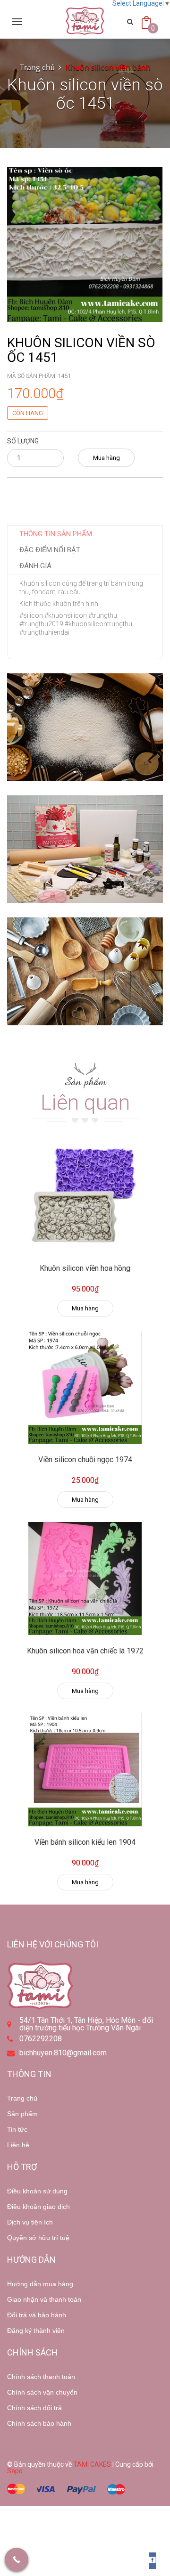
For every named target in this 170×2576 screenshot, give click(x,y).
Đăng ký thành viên (36, 2331)
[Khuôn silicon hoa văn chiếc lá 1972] (85, 1578)
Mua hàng (106, 458)
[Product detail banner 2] (85, 849)
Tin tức (17, 2129)
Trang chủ (22, 2098)
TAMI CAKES (92, 2464)
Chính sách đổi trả (34, 2408)
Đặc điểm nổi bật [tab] (50, 550)
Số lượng (23, 441)
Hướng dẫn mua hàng (40, 2284)
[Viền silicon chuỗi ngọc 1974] (85, 1387)
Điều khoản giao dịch (38, 2207)
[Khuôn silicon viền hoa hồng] (85, 1196)
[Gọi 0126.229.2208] (17, 2560)
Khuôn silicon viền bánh (108, 67)
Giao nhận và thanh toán (44, 2299)
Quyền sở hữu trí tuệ (38, 2238)
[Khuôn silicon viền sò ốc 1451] (85, 244)
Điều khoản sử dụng (37, 2191)
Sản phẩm (22, 2114)
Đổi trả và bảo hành (37, 2315)
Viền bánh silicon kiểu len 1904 (85, 1842)
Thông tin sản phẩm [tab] (56, 534)
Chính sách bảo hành (39, 2423)
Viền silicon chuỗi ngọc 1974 (85, 1460)
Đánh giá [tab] (35, 566)
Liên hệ (18, 2145)
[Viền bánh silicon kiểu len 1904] (85, 1770)
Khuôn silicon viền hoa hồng (85, 1268)
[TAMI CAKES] (85, 21)
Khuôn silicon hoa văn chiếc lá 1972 (85, 1651)
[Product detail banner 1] (85, 727)
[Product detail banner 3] (85, 971)
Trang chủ (37, 67)
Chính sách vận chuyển (42, 2392)
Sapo (15, 2471)
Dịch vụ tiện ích (30, 2222)
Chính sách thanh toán (41, 2377)
